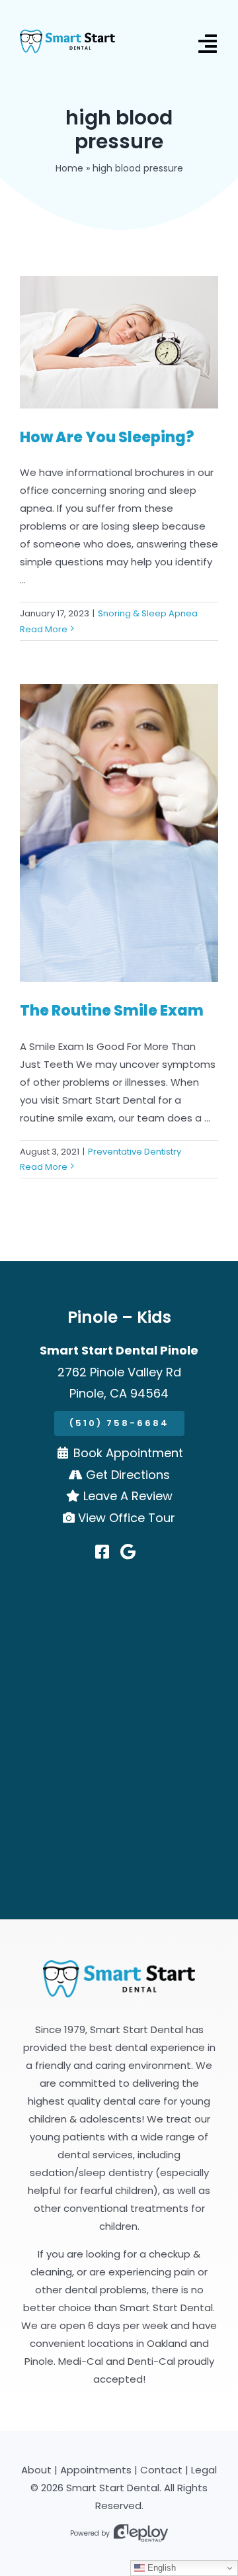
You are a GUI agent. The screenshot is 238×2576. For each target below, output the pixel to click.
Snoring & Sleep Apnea (148, 613)
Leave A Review (128, 1496)
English (160, 2568)
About (36, 2470)
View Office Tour (127, 1518)
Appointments (96, 2470)
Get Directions (128, 1475)
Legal (204, 2470)
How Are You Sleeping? (107, 437)
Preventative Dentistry (135, 1152)
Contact (161, 2470)
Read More (44, 629)
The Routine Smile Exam (112, 1011)
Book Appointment (128, 1453)
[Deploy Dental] (141, 2533)
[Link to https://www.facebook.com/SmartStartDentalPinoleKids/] (102, 1552)
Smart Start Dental (113, 2488)
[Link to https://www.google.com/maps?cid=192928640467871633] (128, 1552)
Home (69, 168)
